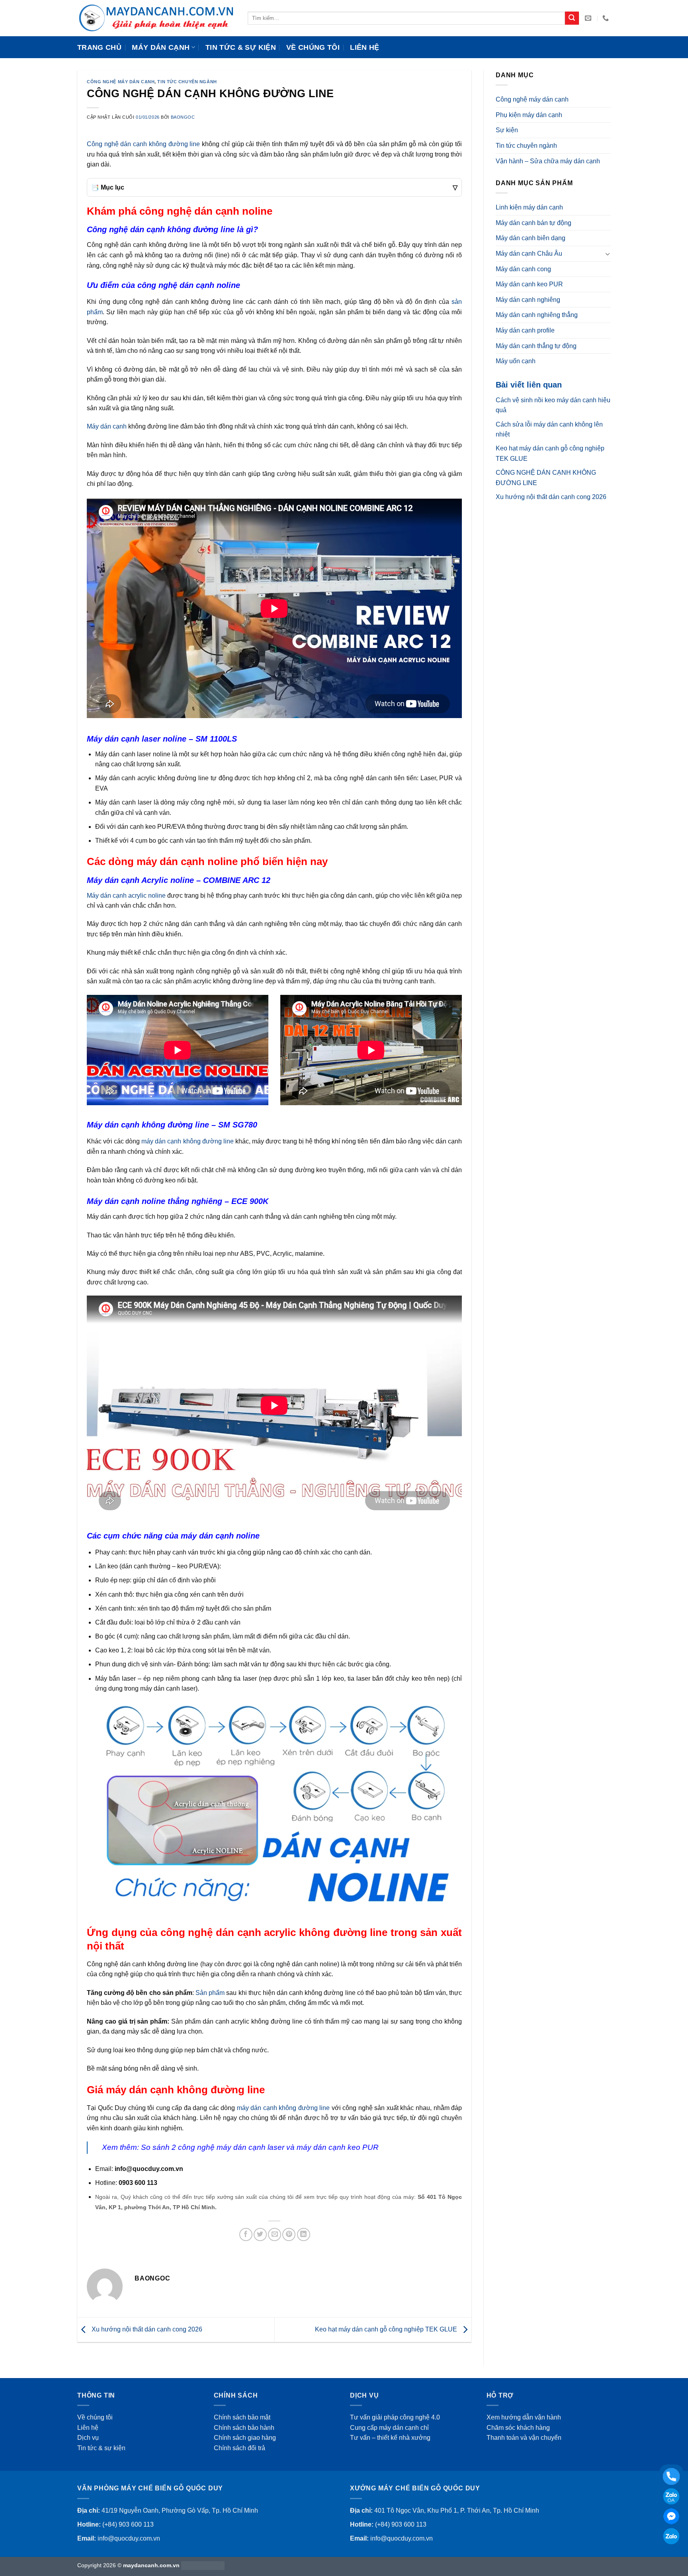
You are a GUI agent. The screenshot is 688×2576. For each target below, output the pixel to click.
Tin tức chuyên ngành (187, 82)
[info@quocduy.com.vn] (589, 18)
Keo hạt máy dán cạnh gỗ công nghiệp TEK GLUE (387, 2329)
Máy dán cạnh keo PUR (529, 284)
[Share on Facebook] (246, 2234)
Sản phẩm (210, 1993)
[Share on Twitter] (260, 2234)
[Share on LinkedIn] (304, 2234)
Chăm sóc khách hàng (518, 2428)
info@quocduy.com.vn (129, 2538)
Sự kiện (507, 130)
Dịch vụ (88, 2438)
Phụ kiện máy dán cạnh (529, 115)
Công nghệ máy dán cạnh (121, 82)
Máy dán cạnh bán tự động (534, 223)
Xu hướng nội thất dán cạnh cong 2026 (146, 2329)
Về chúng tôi (95, 2417)
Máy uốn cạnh (516, 361)
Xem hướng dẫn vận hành (524, 2417)
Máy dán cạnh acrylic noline (126, 896)
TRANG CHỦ (99, 47)
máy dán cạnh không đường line (187, 1141)
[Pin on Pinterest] (289, 2234)
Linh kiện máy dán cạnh (529, 207)
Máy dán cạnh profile (525, 330)
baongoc (183, 117)
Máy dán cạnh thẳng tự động (536, 346)
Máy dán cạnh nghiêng (528, 300)
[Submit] (572, 18)
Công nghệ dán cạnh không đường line (143, 144)
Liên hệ (88, 2428)
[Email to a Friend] (275, 2234)
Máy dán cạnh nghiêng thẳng (537, 315)
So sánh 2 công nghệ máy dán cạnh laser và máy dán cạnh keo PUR (260, 2147)
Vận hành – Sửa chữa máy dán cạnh (548, 161)
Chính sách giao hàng (245, 2438)
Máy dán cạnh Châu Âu (529, 253)
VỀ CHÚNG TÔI (313, 47)
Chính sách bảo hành (244, 2428)
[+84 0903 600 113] (607, 18)
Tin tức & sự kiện (101, 2448)
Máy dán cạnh (107, 426)
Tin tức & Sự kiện (241, 47)
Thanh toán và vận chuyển (524, 2438)
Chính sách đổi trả (239, 2448)
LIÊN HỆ (365, 47)
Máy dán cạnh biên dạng (531, 238)
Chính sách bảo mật (242, 2417)
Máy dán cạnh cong (523, 269)
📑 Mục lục (274, 187)
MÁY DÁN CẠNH (161, 47)
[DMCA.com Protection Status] (203, 2565)
